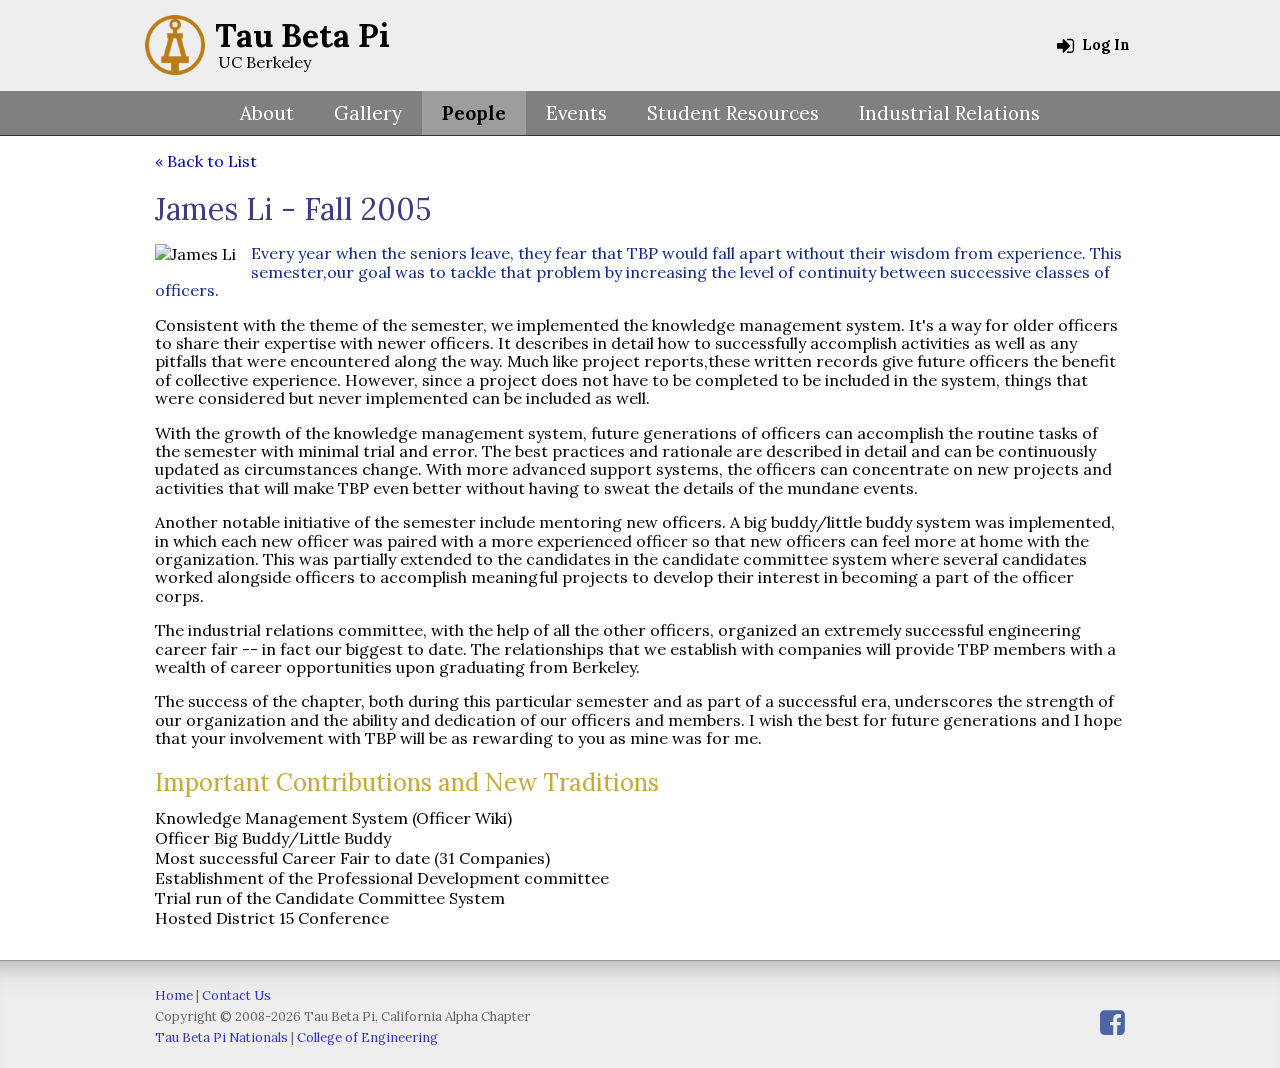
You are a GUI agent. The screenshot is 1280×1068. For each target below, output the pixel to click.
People (474, 113)
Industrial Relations (949, 113)
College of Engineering (367, 1037)
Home (174, 995)
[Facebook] (1112, 1022)
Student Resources (733, 113)
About (267, 113)
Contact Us (236, 995)
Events (576, 113)
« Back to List (206, 161)
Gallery (368, 113)
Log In (1104, 45)
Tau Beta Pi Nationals (221, 1037)
